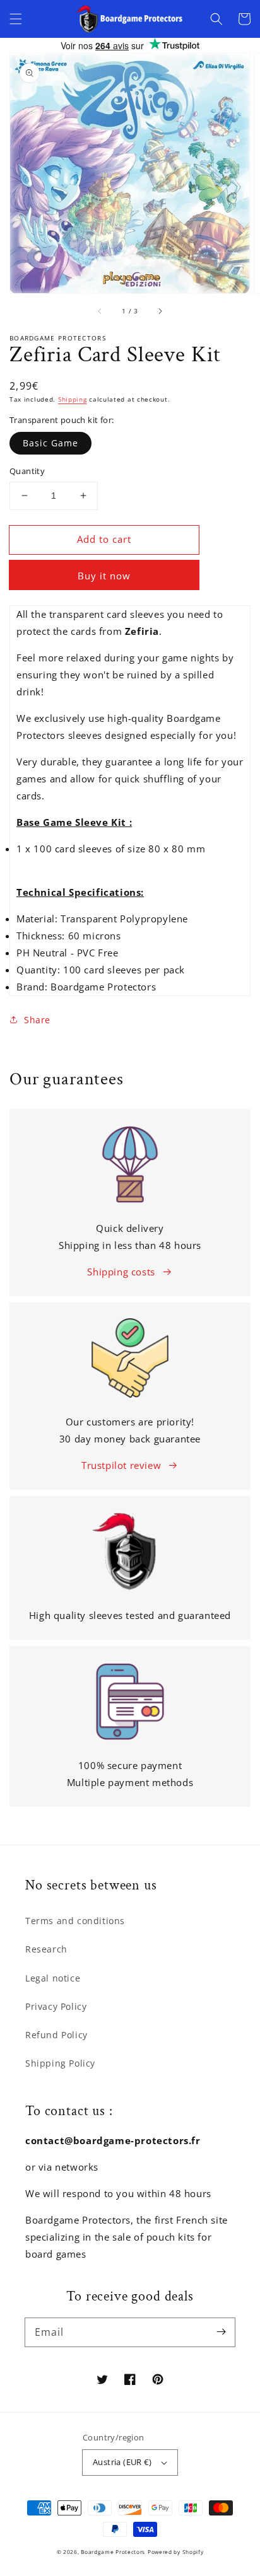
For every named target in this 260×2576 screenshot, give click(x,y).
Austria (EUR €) (122, 2462)
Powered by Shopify (176, 2552)
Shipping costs (121, 1272)
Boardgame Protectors (113, 2552)
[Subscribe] (221, 2332)
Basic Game (50, 443)
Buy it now (104, 576)
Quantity (27, 471)
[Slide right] (160, 311)
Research (46, 1949)
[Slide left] (100, 311)
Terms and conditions (75, 1921)
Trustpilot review (121, 1465)
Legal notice (53, 1978)
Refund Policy (56, 2035)
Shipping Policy (60, 2063)
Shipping (73, 399)
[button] (16, 19)
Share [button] (37, 1020)
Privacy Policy (56, 2006)
